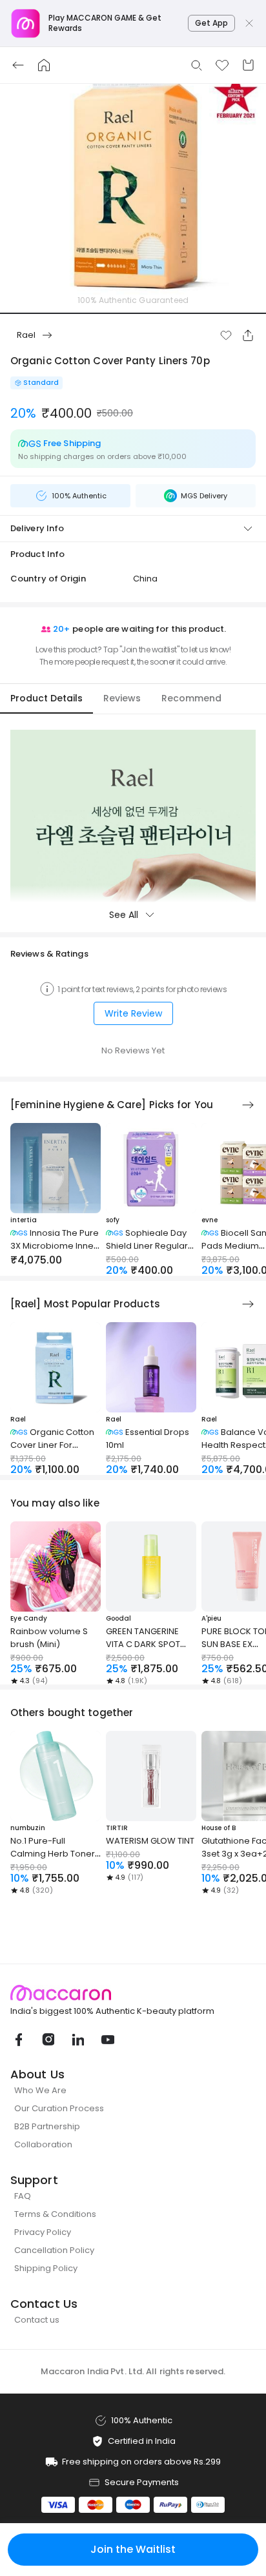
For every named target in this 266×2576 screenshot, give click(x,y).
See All (124, 915)
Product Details (46, 698)
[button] (226, 335)
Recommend (191, 698)
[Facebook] (18, 2040)
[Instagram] (48, 2040)
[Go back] (18, 65)
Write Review (133, 1013)
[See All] (248, 1105)
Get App (211, 23)
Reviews (122, 698)
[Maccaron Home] (133, 1993)
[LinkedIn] (77, 2040)
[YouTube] (107, 2040)
